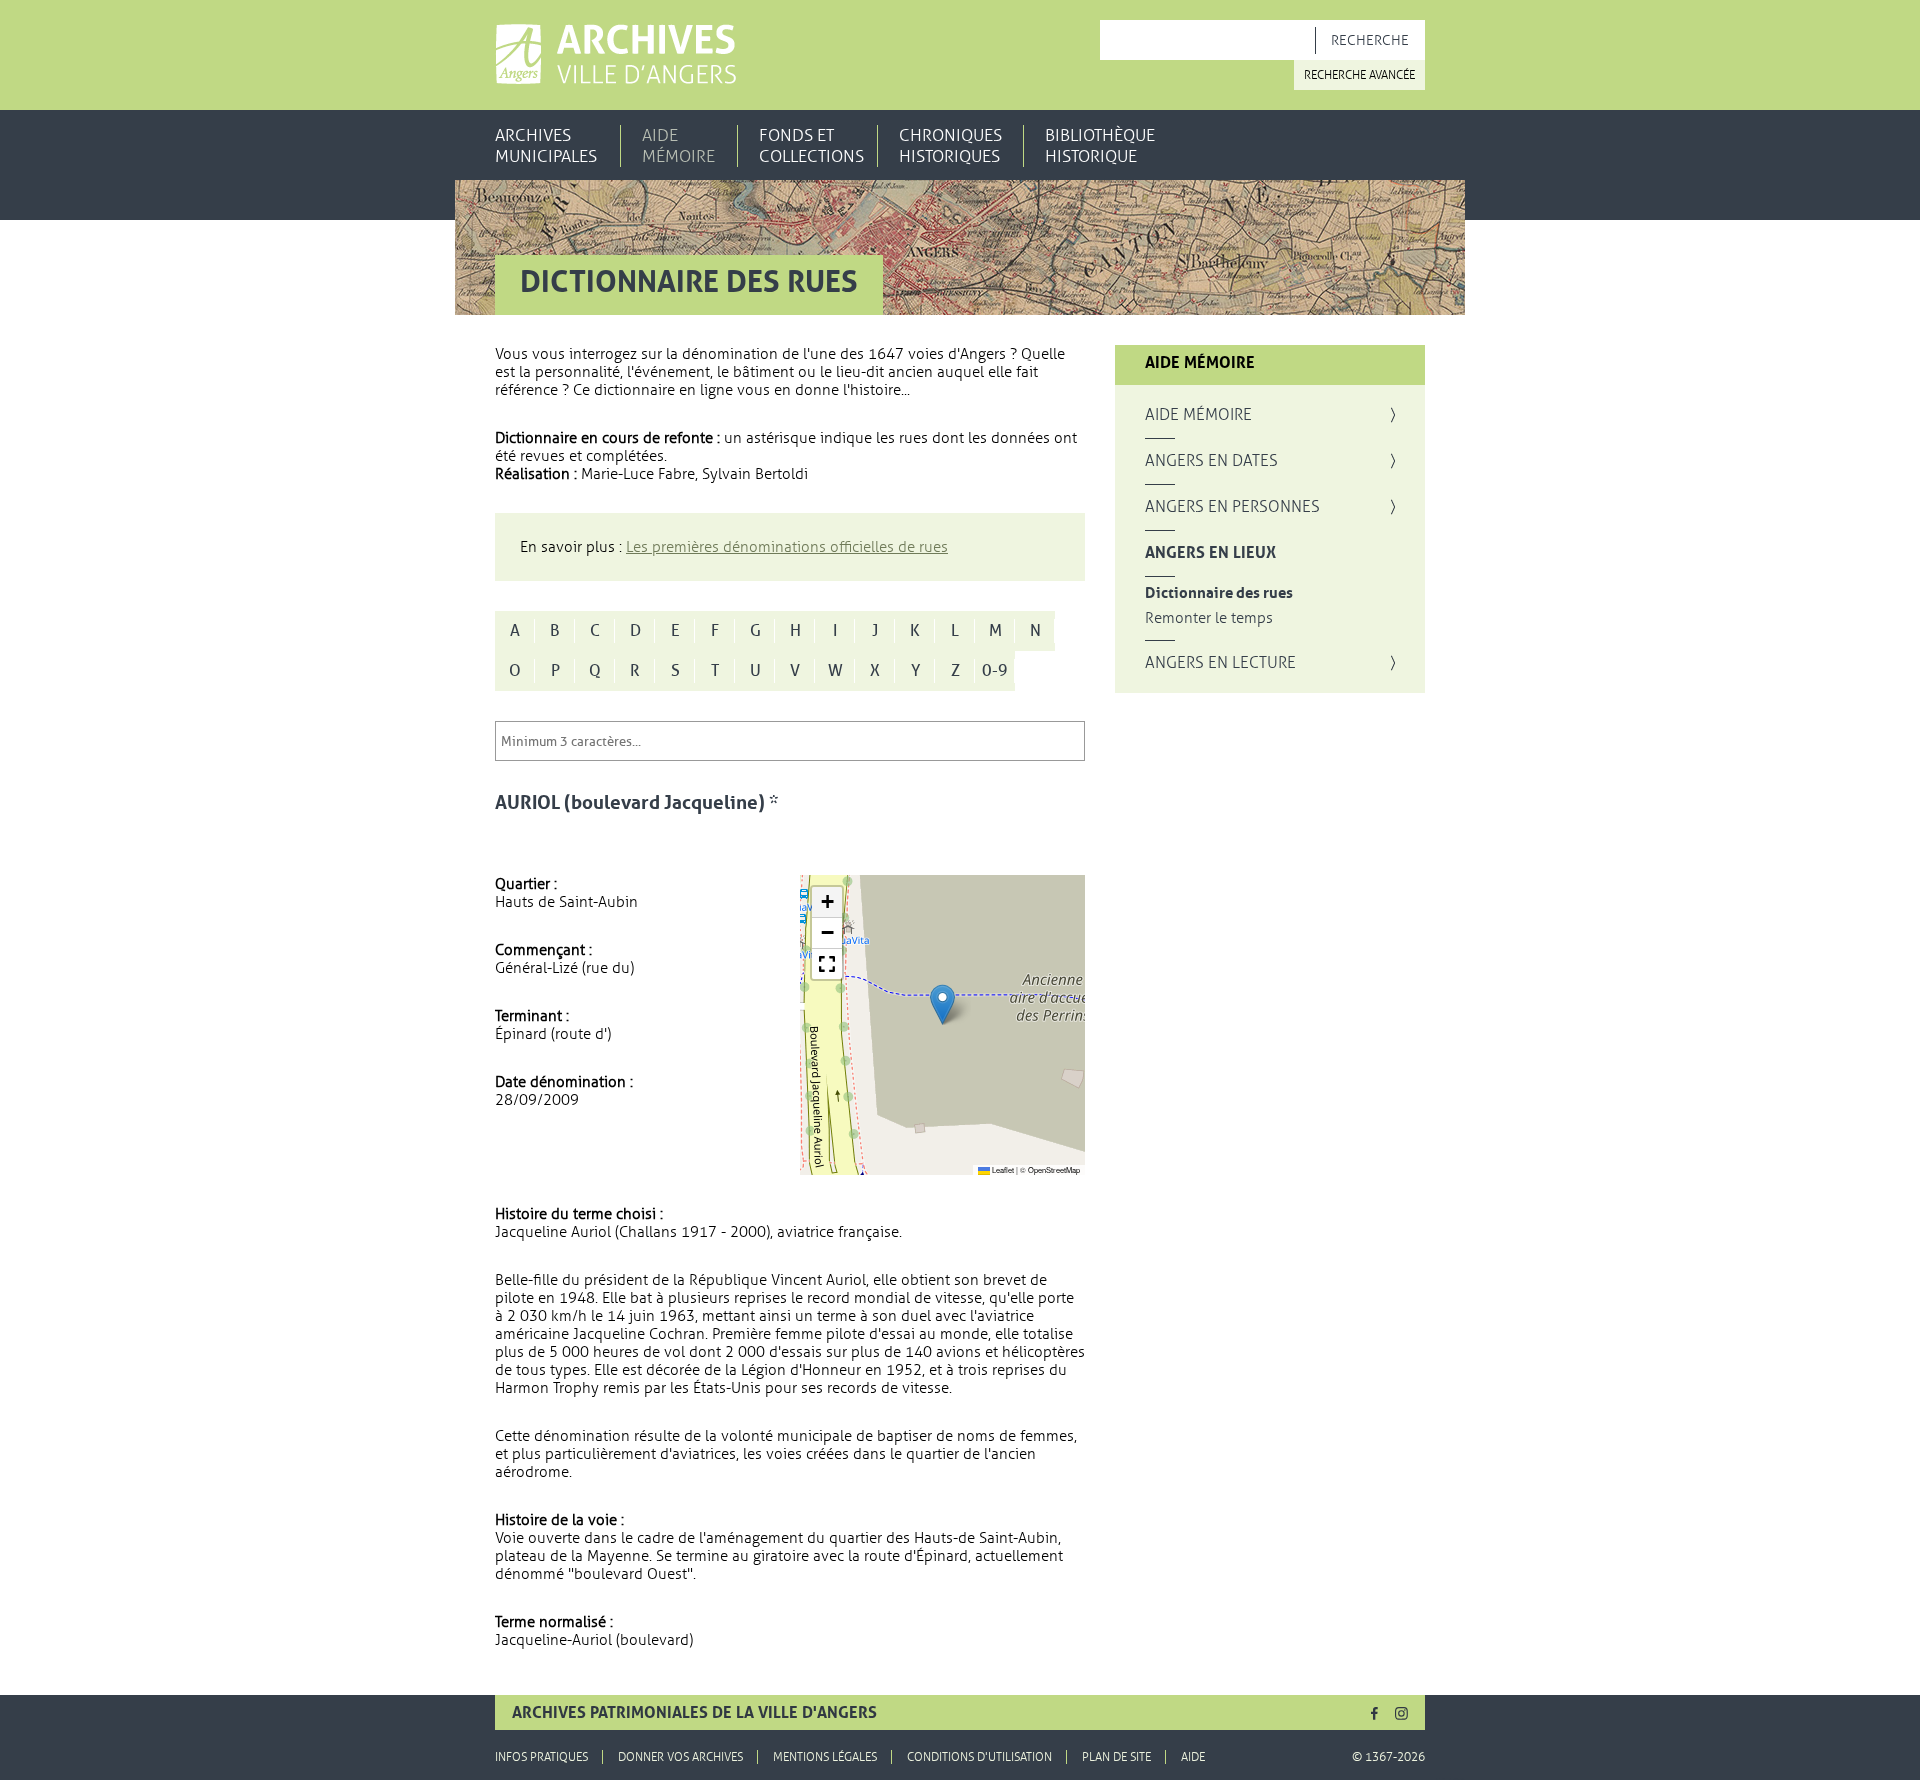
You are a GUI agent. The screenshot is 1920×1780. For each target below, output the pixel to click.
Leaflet (1002, 1169)
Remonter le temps (1209, 618)
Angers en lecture (1220, 663)
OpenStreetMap (1054, 1169)
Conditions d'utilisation (979, 1757)
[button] (942, 1004)
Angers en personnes (1232, 507)
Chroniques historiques (950, 146)
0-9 (995, 671)
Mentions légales (825, 1757)
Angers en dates (1211, 461)
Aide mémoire (678, 146)
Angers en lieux (1210, 553)
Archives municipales (546, 146)
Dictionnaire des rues (1219, 593)
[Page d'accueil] (615, 54)
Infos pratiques (541, 1757)
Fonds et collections (811, 146)
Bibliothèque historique (1100, 146)
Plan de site (1116, 1757)
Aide (1193, 1757)
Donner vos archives (680, 1757)
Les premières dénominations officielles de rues (787, 547)
